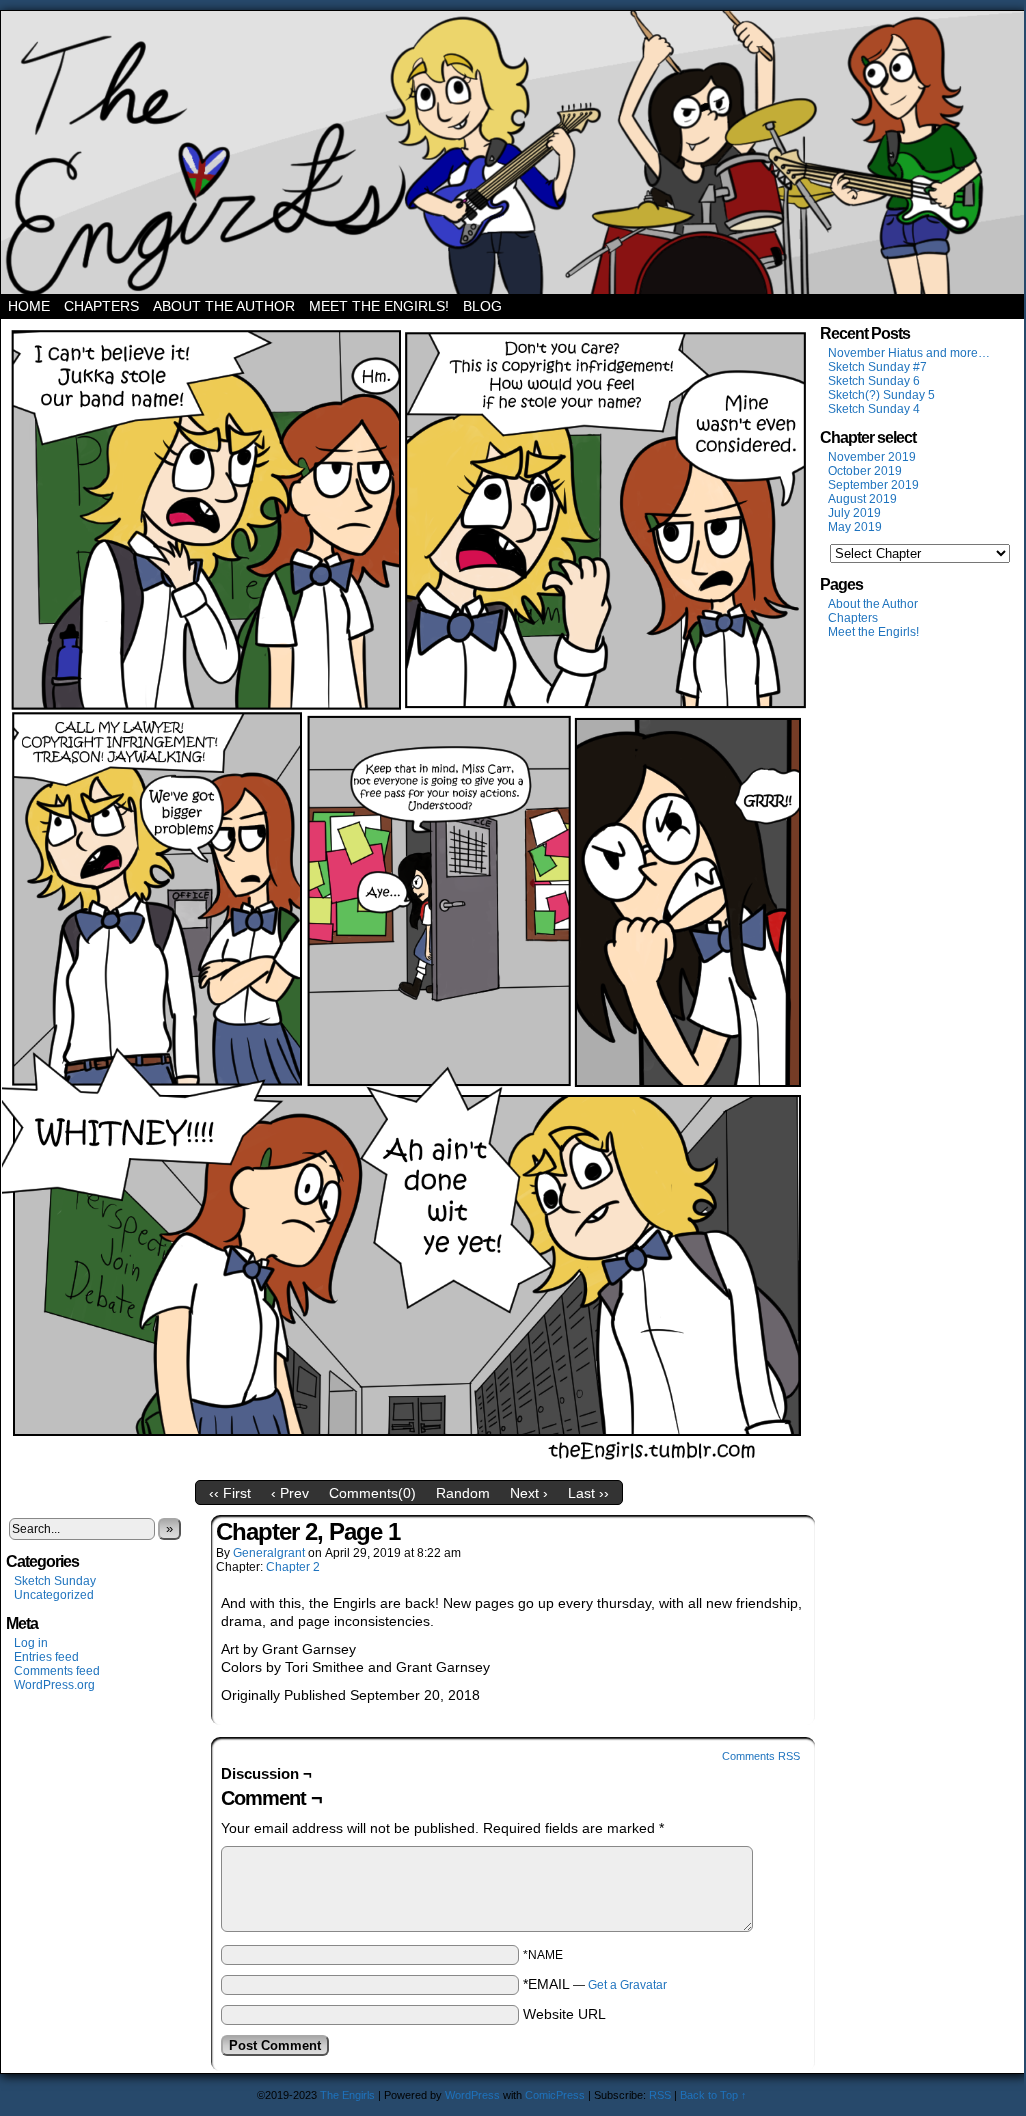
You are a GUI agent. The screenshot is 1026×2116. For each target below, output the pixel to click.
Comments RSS (761, 1756)
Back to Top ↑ (713, 2095)
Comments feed (57, 1671)
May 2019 (855, 527)
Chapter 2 (293, 1567)
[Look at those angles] (409, 1466)
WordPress (472, 2095)
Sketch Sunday (55, 1581)
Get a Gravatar (627, 1985)
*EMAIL (595, 1984)
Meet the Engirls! (379, 306)
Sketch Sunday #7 (877, 367)
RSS (660, 2095)
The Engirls (513, 152)
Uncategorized (54, 1595)
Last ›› (588, 1493)
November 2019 (872, 457)
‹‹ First (230, 1493)
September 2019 (873, 485)
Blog (482, 306)
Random (463, 1493)
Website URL (564, 2014)
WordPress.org (54, 1685)
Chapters (101, 306)
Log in (31, 1643)
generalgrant (269, 1553)
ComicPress (555, 2095)
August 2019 (862, 499)
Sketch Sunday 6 (874, 381)
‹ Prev (290, 1493)
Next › (529, 1493)
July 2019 (854, 513)
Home (29, 306)
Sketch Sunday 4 (874, 409)
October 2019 (865, 471)
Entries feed (46, 1657)
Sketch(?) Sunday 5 (881, 395)
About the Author (224, 306)
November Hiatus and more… (909, 353)
